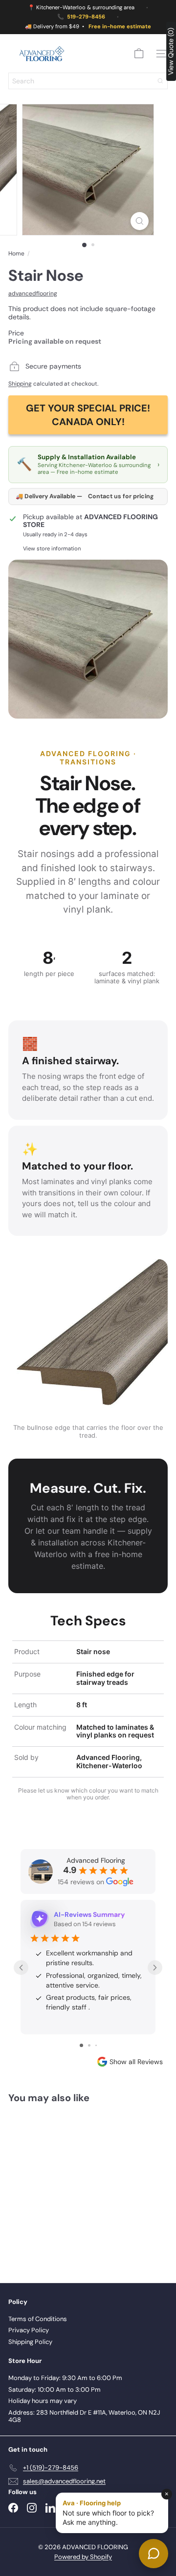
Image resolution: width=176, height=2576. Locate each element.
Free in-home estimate (120, 27)
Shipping (20, 384)
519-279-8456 (86, 17)
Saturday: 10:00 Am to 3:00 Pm (55, 2390)
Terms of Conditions (38, 2319)
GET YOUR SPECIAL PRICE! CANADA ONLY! (88, 415)
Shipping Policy (30, 2342)
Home (16, 254)
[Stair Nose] (69, 2187)
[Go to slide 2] (89, 2045)
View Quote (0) (171, 51)
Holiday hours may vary (43, 2401)
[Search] (160, 81)
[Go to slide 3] (96, 2045)
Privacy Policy (29, 2330)
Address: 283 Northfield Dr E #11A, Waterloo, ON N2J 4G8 (84, 2416)
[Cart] (139, 54)
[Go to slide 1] (81, 2045)
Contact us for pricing (121, 497)
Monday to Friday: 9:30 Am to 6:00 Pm (65, 2378)
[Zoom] (140, 221)
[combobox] (88, 81)
